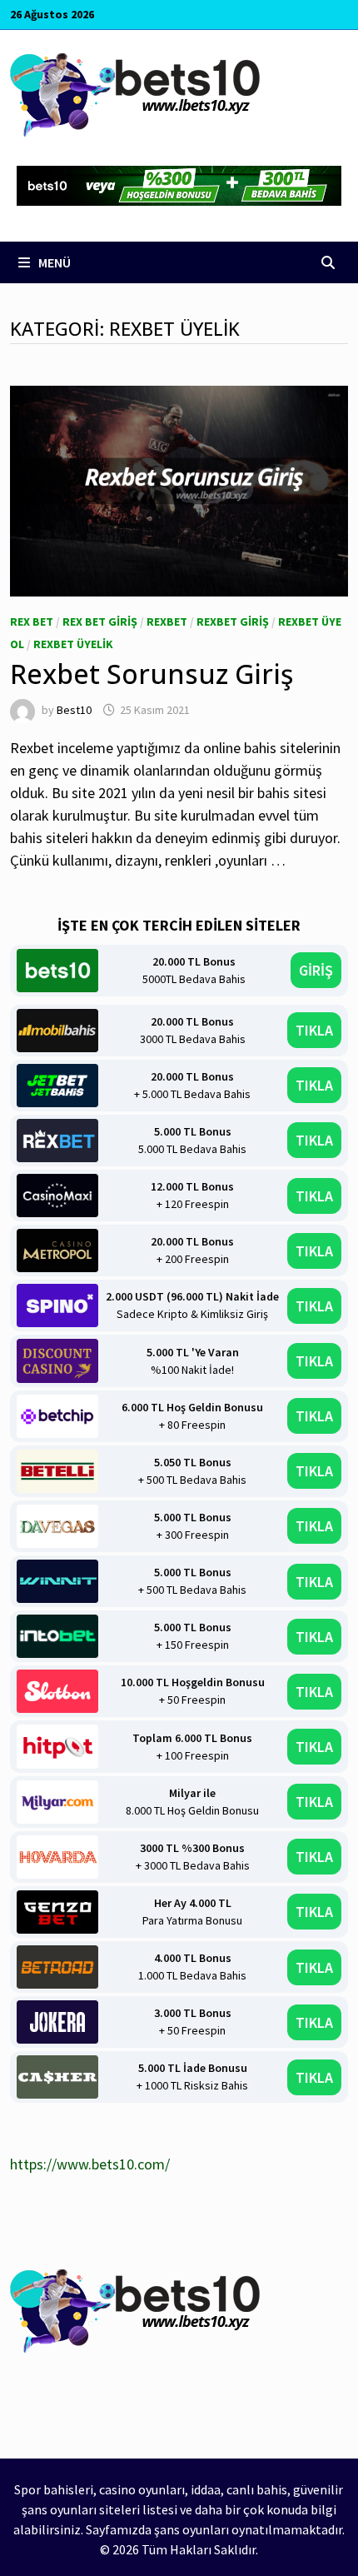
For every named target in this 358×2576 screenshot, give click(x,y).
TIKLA (314, 1030)
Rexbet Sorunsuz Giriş (152, 674)
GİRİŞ (316, 970)
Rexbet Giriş (233, 622)
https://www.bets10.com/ (90, 2164)
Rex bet (32, 622)
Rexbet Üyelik (73, 644)
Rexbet (167, 622)
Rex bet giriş (100, 622)
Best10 (74, 710)
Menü (53, 262)
